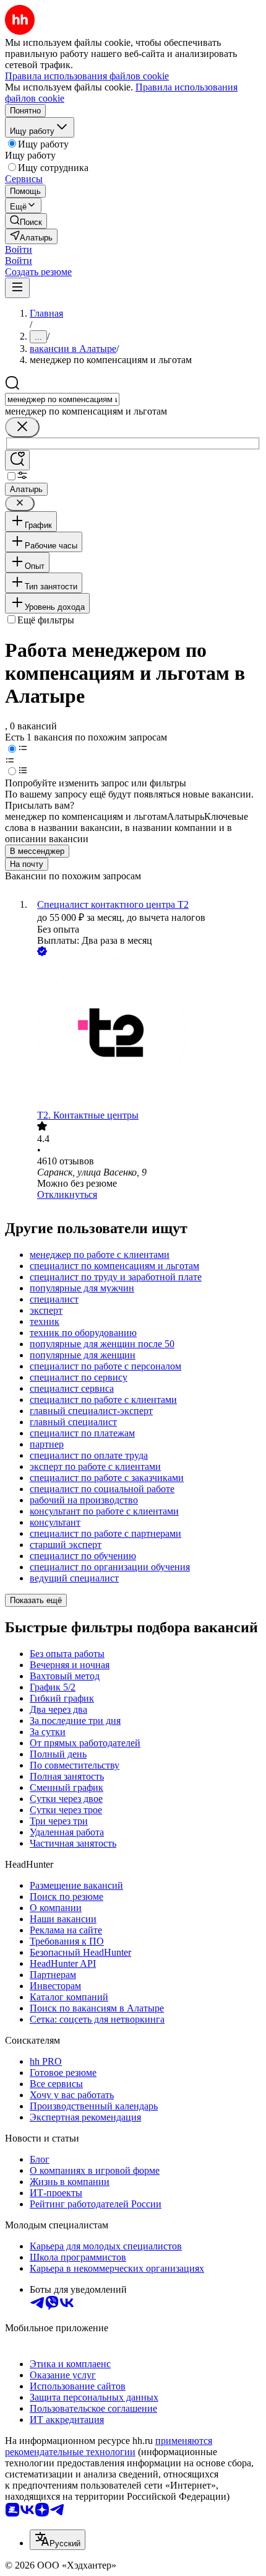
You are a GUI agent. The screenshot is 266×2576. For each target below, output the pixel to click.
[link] (26, 221)
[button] (19, 249)
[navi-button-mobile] (17, 288)
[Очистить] (22, 427)
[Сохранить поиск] (17, 460)
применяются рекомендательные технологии (109, 2446)
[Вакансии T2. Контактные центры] (145, 1034)
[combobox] (62, 399)
